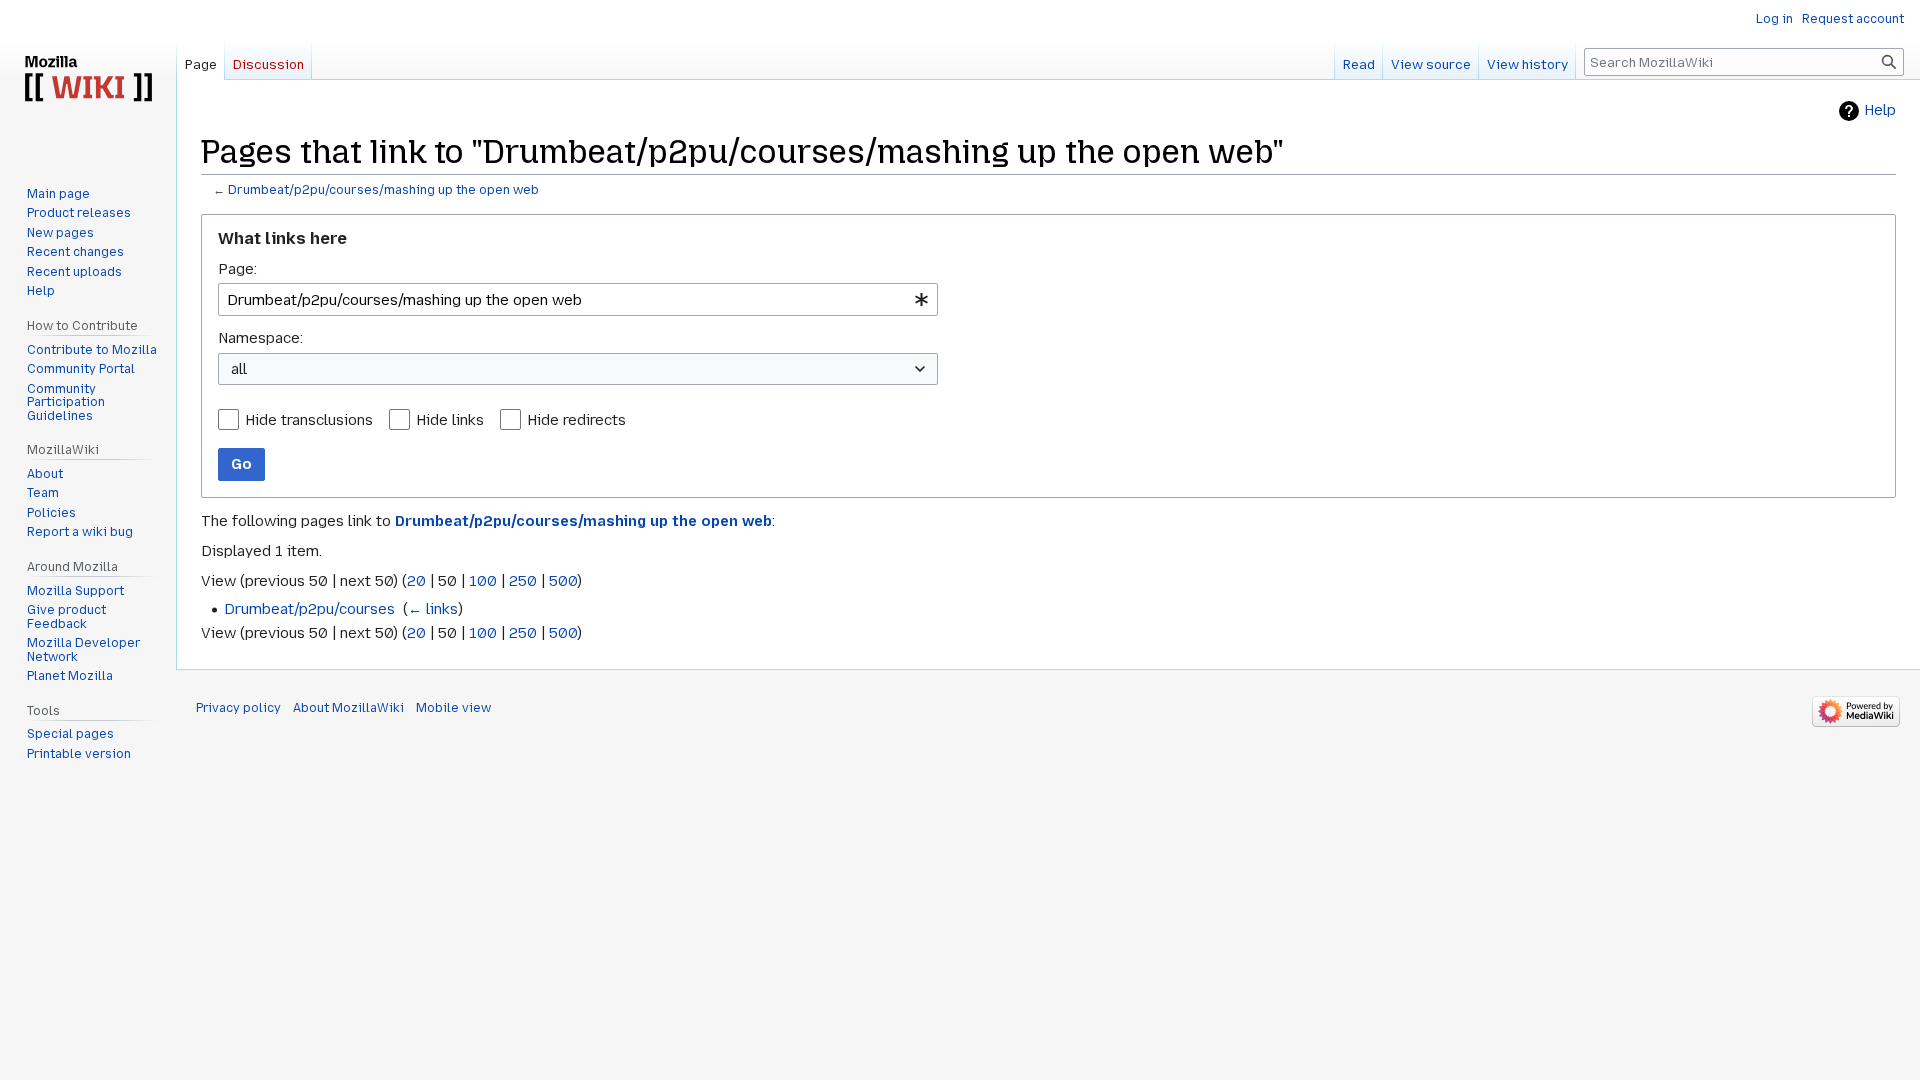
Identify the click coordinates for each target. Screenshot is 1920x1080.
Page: (237, 269)
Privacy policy (238, 708)
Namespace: (260, 338)
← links (433, 609)
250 (523, 581)
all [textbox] (239, 369)
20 (416, 581)
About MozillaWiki (348, 708)
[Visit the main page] (88, 80)
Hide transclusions (309, 420)
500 (563, 581)
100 (483, 581)
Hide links (450, 420)
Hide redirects (576, 420)
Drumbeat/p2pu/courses (309, 609)
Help (1880, 110)
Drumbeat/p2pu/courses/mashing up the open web (383, 190)
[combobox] (578, 299)
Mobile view (453, 708)
